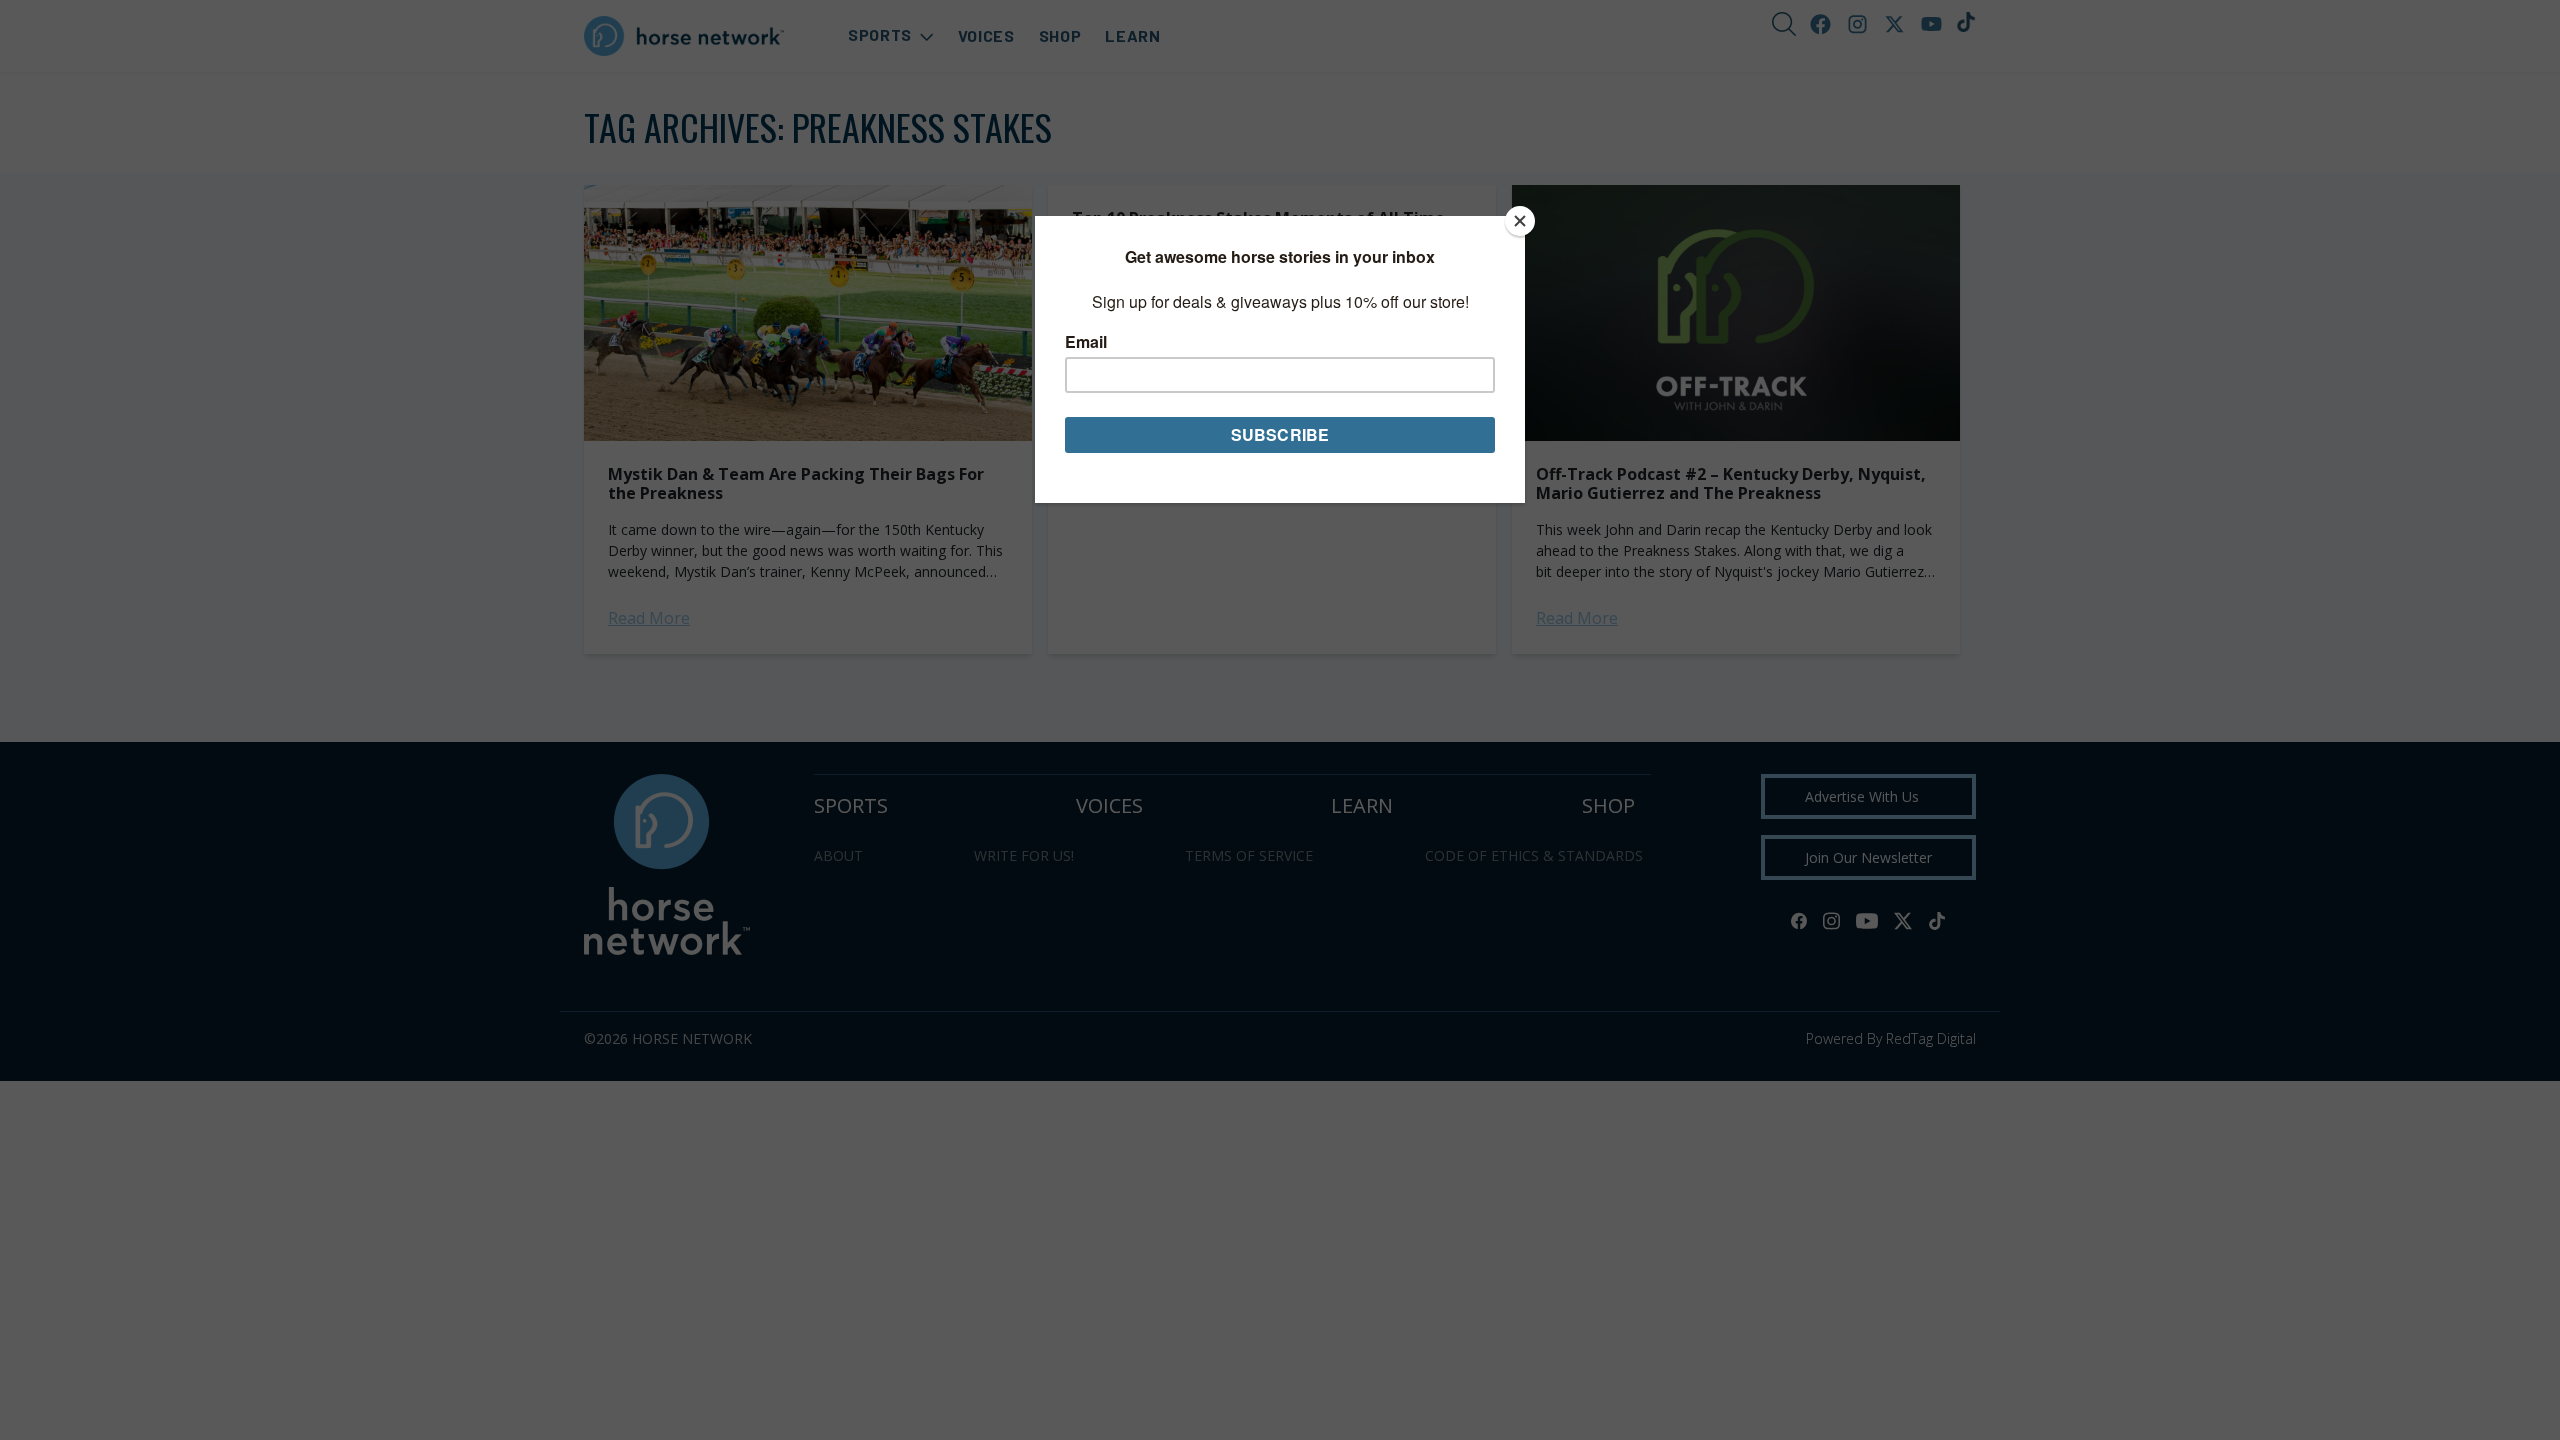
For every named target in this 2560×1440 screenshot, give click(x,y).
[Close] (1520, 221)
